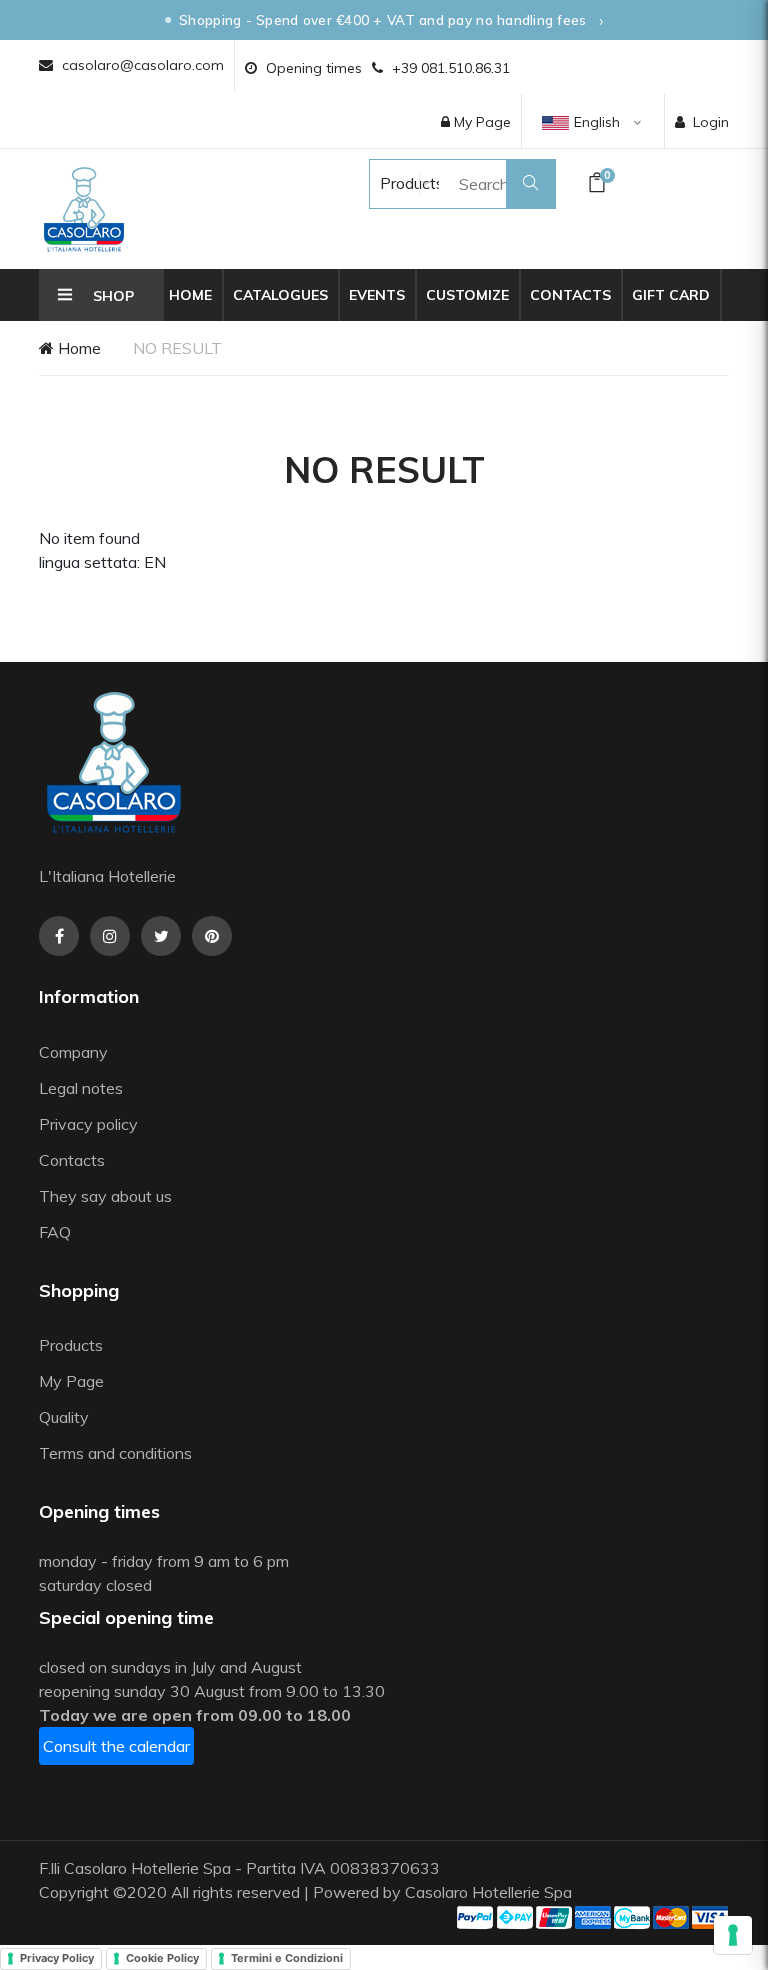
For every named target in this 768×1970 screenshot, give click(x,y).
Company (73, 1052)
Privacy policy (88, 1124)
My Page (480, 122)
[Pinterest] (212, 936)
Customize (467, 295)
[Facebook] (59, 936)
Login (711, 122)
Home (190, 295)
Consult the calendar (116, 1746)
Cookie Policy (162, 1958)
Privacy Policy (57, 1958)
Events (377, 295)
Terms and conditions (115, 1453)
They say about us (105, 1196)
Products (392, 183)
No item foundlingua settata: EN (102, 550)
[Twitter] (161, 936)
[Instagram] (110, 936)
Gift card (671, 295)
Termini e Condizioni (287, 1958)
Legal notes (81, 1088)
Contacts (570, 295)
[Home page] (84, 209)
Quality (66, 1417)
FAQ (55, 1232)
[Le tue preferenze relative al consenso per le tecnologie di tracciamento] (733, 1935)
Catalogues (280, 295)
